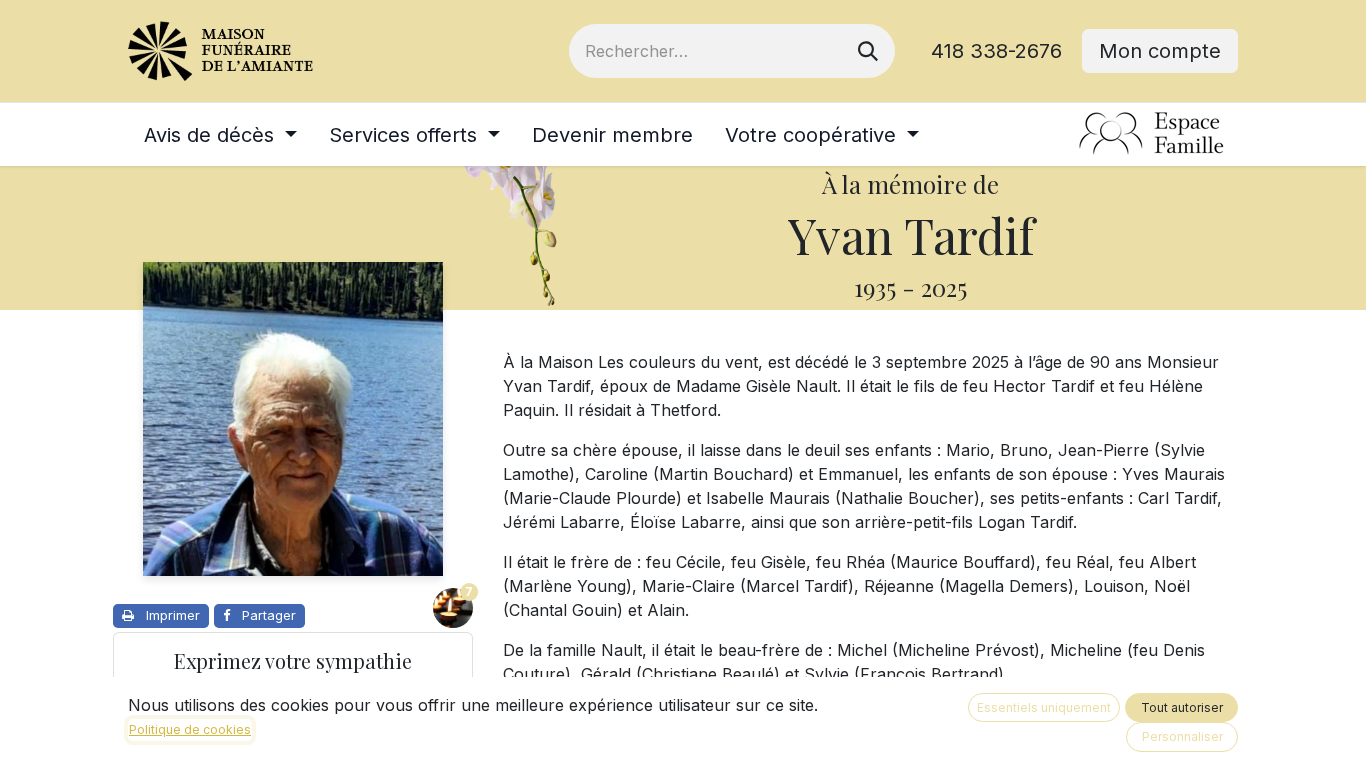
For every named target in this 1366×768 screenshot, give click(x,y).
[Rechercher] (868, 51)
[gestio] (1152, 134)
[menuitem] (220, 135)
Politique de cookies (190, 729)
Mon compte (1160, 51)
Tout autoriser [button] (1182, 707)
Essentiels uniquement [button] (1044, 707)
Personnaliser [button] (1182, 736)
